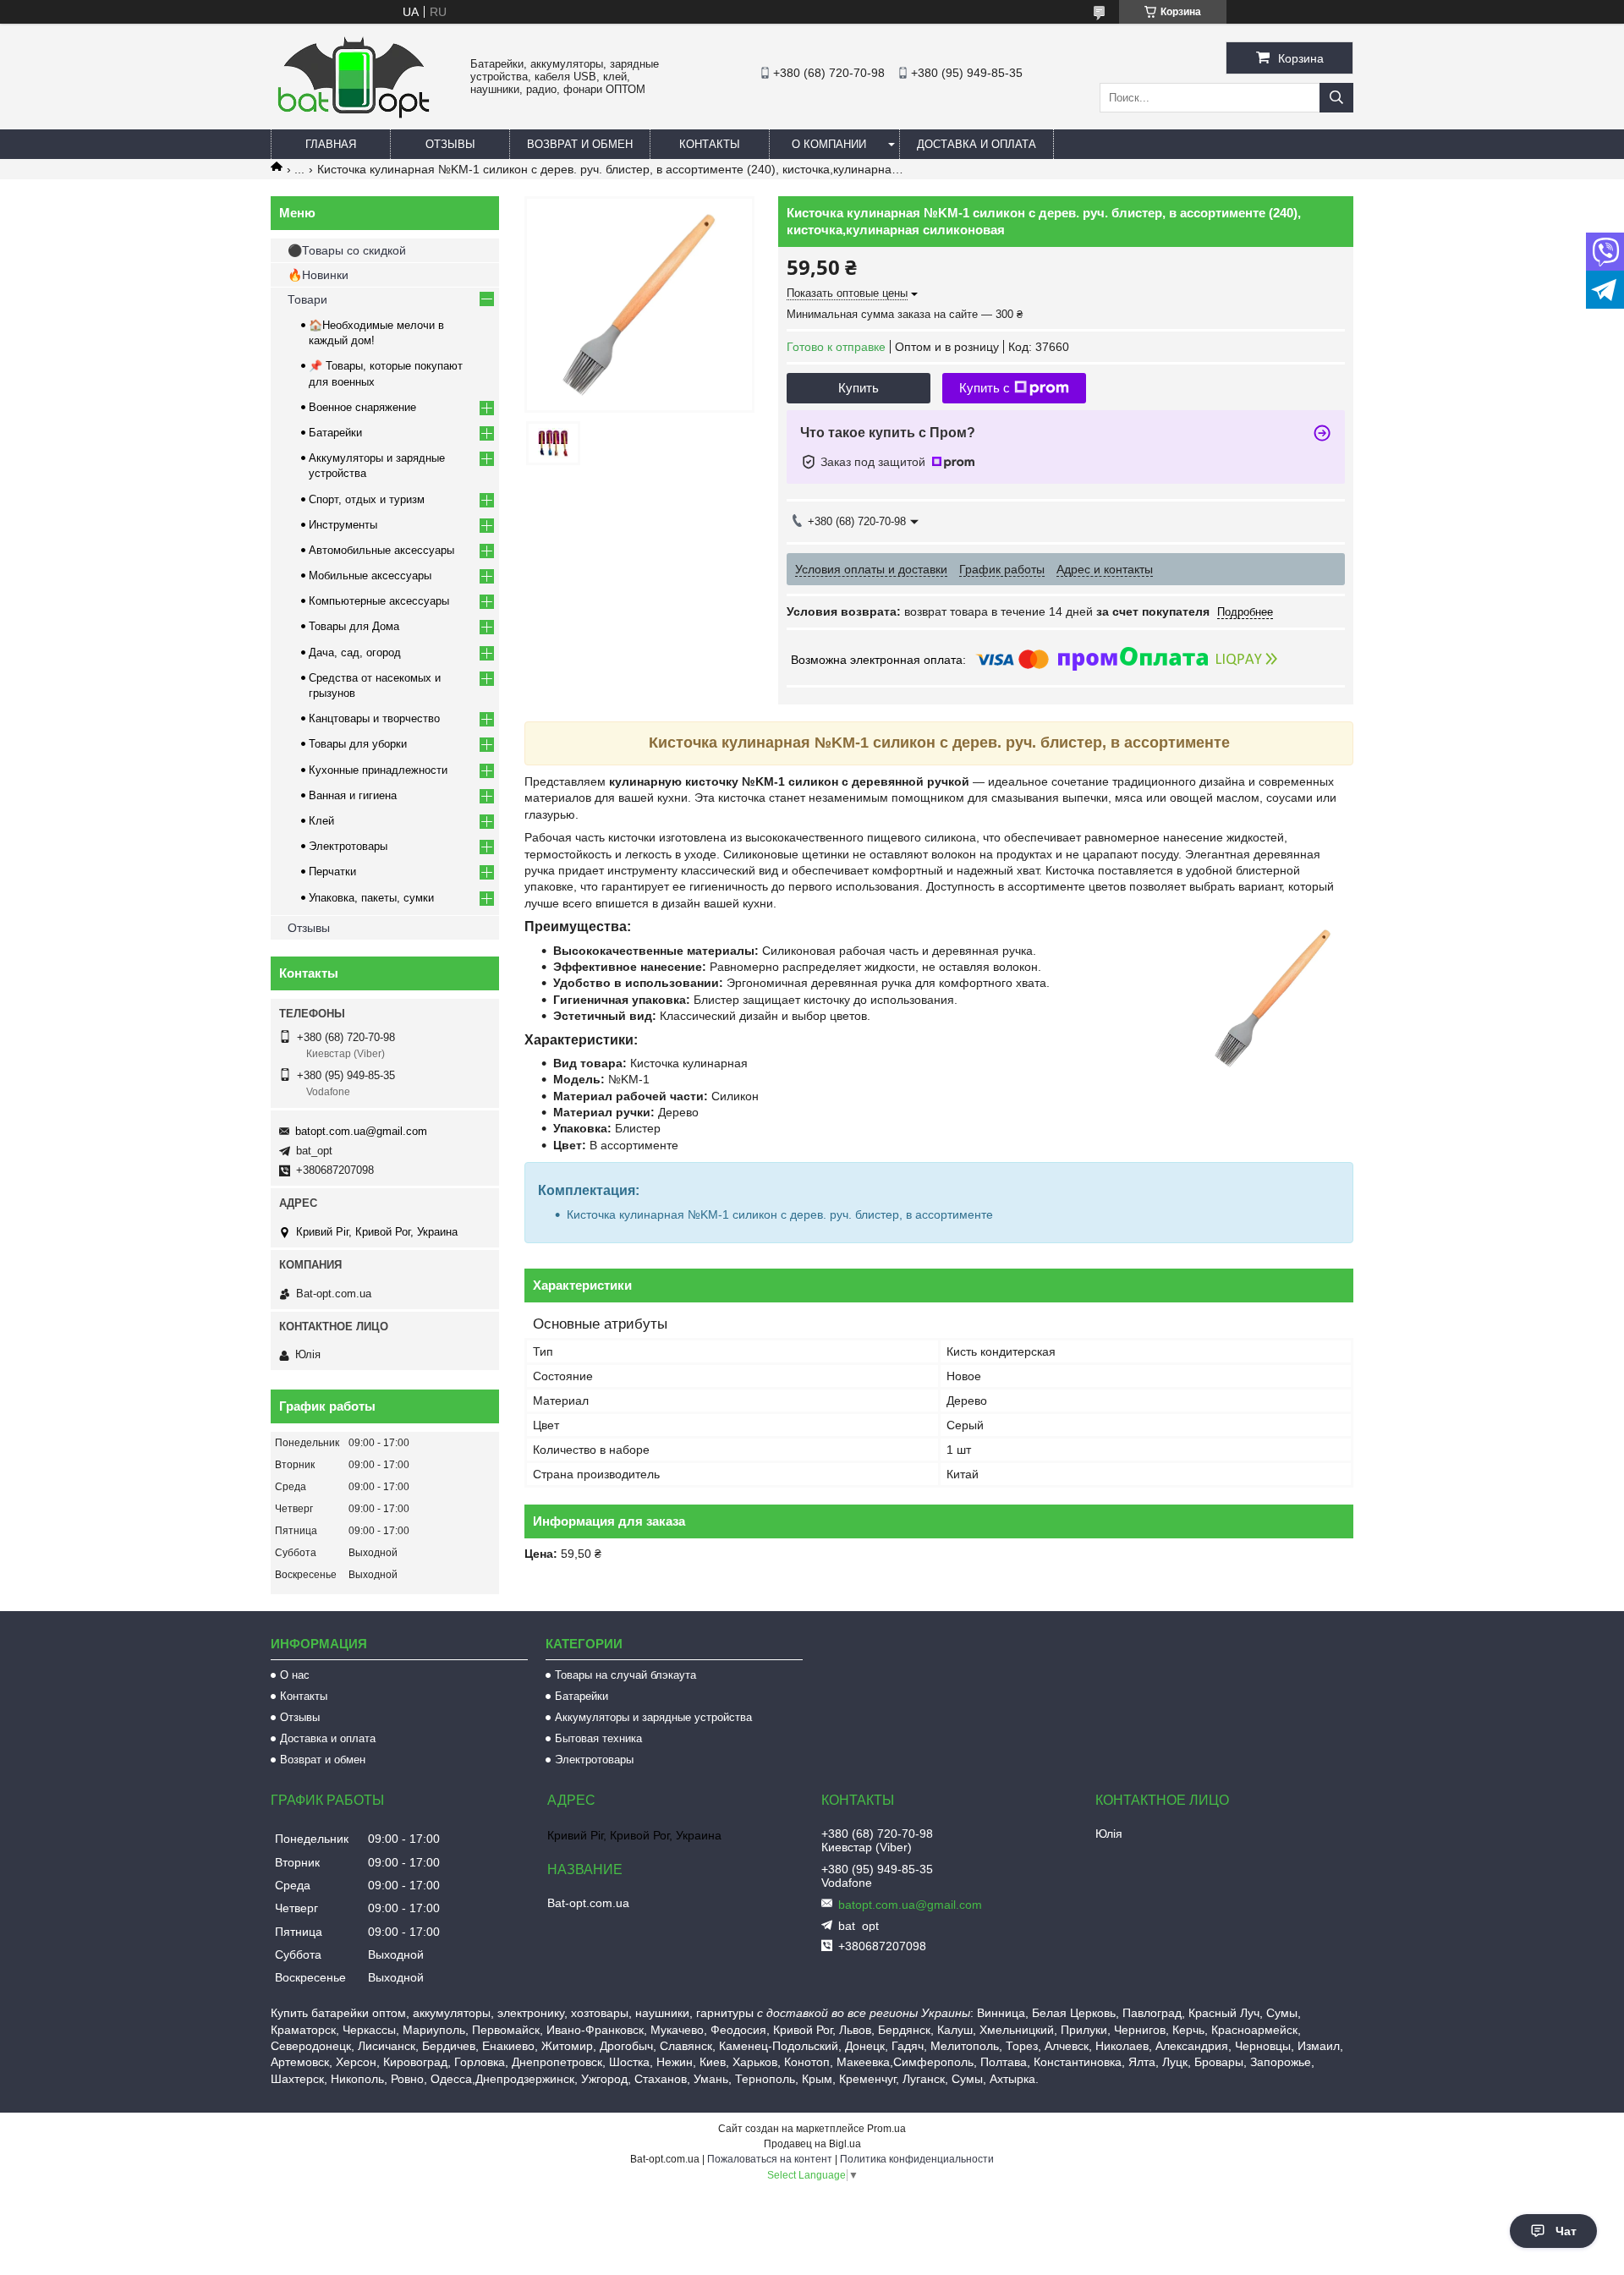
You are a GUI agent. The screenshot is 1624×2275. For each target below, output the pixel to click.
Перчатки (332, 872)
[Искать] (1336, 98)
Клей (321, 821)
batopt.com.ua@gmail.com (361, 1131)
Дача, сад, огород (355, 652)
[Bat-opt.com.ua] (354, 118)
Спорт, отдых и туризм (367, 499)
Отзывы (450, 144)
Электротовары (348, 846)
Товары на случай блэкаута (625, 1675)
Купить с (985, 388)
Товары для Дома (354, 626)
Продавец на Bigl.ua (812, 2144)
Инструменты (343, 525)
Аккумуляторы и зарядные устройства (653, 1717)
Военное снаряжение (362, 407)
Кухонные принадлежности (378, 770)
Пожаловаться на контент (770, 2159)
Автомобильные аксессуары (381, 550)
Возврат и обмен (580, 144)
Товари (307, 299)
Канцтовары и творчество (374, 718)
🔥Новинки (318, 275)
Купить (859, 388)
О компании (829, 144)
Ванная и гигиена (353, 795)
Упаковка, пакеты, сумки (371, 898)
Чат (1566, 2231)
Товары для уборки (358, 744)
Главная (331, 144)
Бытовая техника (598, 1738)
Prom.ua (886, 2129)
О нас (295, 1675)
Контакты (710, 144)
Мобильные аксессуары (370, 576)
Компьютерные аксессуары (379, 601)
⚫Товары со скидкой (347, 250)
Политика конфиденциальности (917, 2159)
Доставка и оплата (977, 144)
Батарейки (335, 433)
